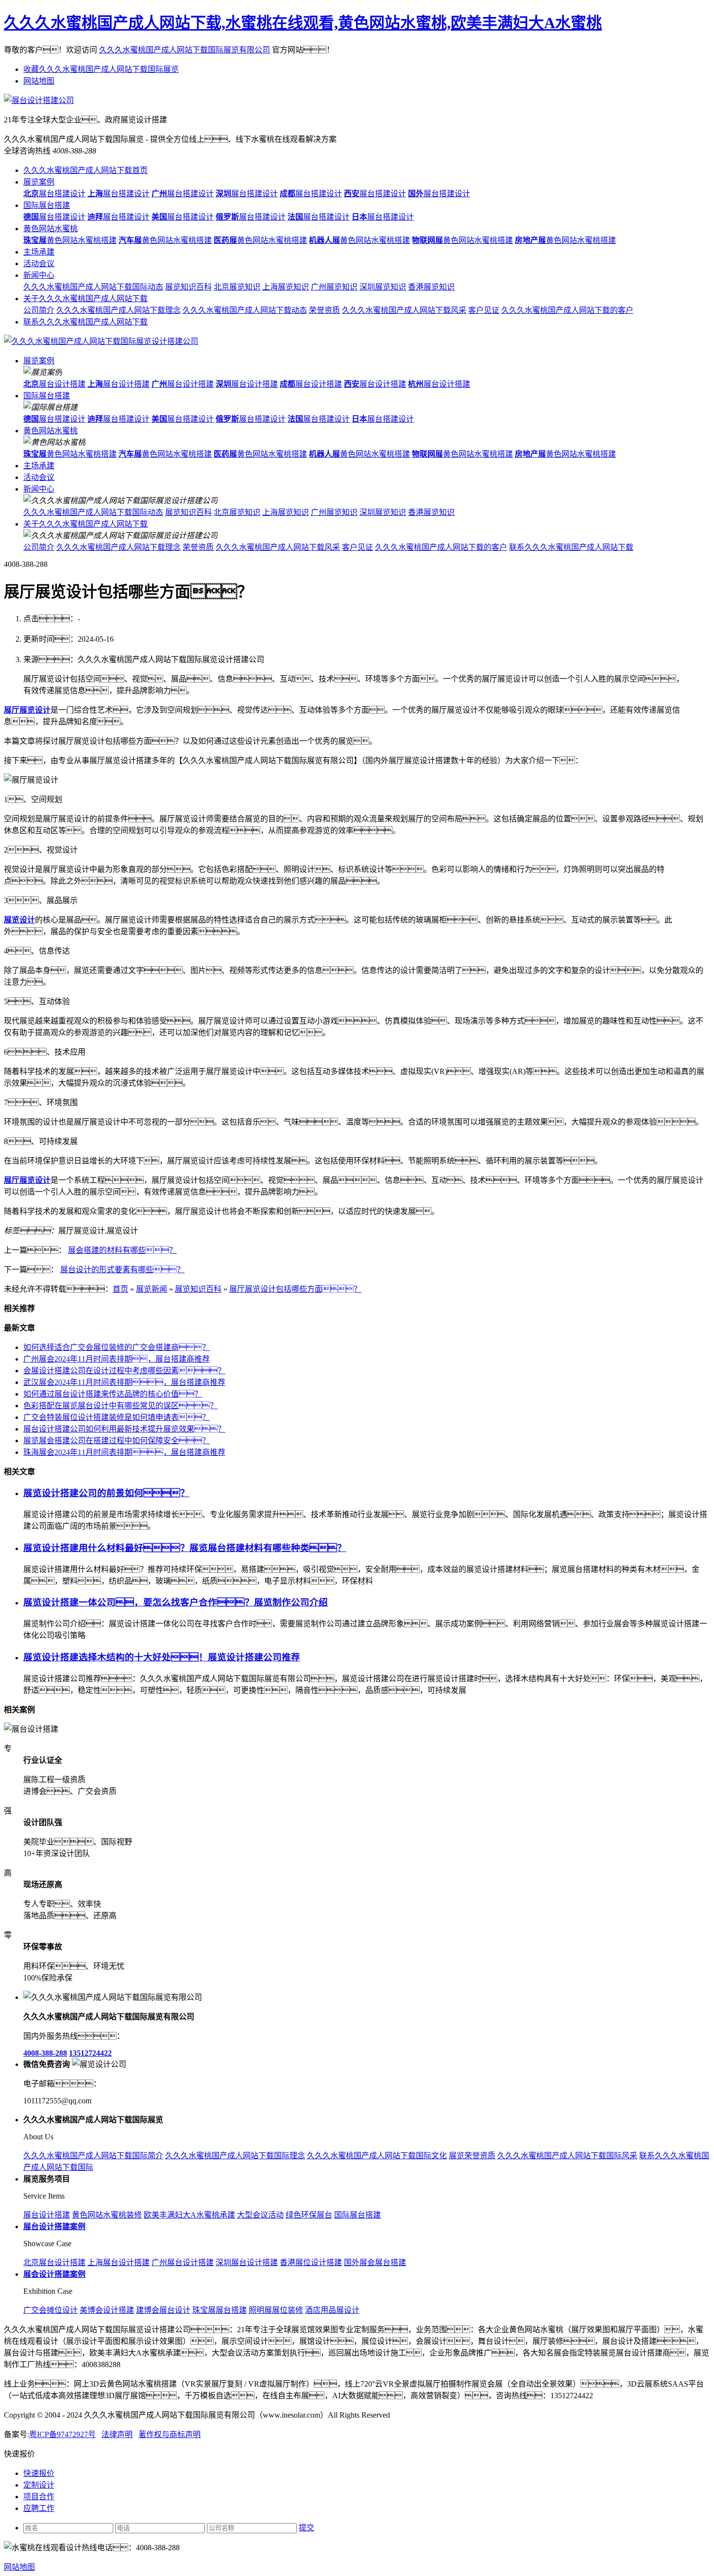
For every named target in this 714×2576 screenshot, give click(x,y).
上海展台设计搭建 (119, 2262)
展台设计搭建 (54, 384)
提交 (306, 2528)
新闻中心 (39, 275)
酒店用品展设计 (332, 2310)
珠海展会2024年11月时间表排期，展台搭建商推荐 (124, 1452)
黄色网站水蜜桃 (51, 229)
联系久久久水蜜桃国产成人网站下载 (85, 322)
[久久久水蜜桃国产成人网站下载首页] (101, 341)
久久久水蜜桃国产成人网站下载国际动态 (93, 287)
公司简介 (39, 310)
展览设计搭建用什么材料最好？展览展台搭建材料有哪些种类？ (185, 1548)
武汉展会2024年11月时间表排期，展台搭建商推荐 (124, 1382)
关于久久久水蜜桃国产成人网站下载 (85, 299)
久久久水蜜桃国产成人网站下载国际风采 (567, 2156)
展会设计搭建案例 (54, 2274)
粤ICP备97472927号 (62, 2434)
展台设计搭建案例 (54, 2226)
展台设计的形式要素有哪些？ (122, 1270)
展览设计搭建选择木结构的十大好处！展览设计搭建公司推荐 (162, 1657)
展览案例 (39, 182)
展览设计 (19, 920)
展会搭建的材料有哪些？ (122, 1250)
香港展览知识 (431, 287)
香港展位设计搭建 (311, 2262)
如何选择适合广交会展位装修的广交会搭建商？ (117, 1347)
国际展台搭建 (47, 205)
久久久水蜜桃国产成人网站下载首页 (85, 170)
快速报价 (39, 2473)
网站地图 (39, 81)
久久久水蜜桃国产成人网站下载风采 (404, 310)
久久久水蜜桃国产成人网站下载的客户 (567, 310)
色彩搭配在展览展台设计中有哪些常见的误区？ (120, 1406)
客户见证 (484, 310)
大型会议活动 (260, 2215)
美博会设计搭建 (107, 2310)
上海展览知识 (286, 287)
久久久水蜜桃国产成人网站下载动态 (245, 310)
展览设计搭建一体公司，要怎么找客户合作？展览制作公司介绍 (176, 1602)
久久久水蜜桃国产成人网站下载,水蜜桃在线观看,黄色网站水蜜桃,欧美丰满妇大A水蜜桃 (303, 23)
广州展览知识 (334, 287)
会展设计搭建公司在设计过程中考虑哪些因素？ (124, 1371)
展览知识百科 (188, 287)
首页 (120, 1289)
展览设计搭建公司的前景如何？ (106, 1493)
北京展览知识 (237, 287)
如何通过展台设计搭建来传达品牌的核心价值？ (113, 1394)
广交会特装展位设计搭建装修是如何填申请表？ (117, 1417)
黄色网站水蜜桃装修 (107, 2215)
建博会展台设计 (163, 2310)
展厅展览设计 (27, 710)
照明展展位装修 (276, 2310)
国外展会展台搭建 (375, 2262)
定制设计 (39, 2485)
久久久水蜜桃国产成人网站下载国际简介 (93, 2156)
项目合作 (39, 2497)
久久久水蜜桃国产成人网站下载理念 (119, 310)
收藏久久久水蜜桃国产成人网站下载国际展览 (101, 69)
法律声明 (117, 2434)
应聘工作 (39, 2508)
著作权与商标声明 (170, 2434)
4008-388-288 (45, 2053)
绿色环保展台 (309, 2215)
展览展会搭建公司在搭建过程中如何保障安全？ (117, 1441)
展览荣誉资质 (472, 2156)
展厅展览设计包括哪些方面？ (295, 1289)
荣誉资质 (324, 310)
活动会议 (39, 264)
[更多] (44, 1710)
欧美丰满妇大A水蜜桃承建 (189, 2215)
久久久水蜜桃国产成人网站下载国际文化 (377, 2156)
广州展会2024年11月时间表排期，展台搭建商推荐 (117, 1359)
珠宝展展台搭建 (220, 2310)
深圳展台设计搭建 (247, 2262)
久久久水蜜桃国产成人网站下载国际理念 (235, 2156)
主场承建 (39, 252)
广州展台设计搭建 (183, 2262)
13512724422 (90, 2053)
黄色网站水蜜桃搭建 (70, 240)
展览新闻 (152, 1289)
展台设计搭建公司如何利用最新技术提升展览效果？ (124, 1429)
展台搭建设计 (54, 194)
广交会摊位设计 (51, 2310)
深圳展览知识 (383, 287)
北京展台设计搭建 (54, 2262)
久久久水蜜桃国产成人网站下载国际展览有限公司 (185, 50)
